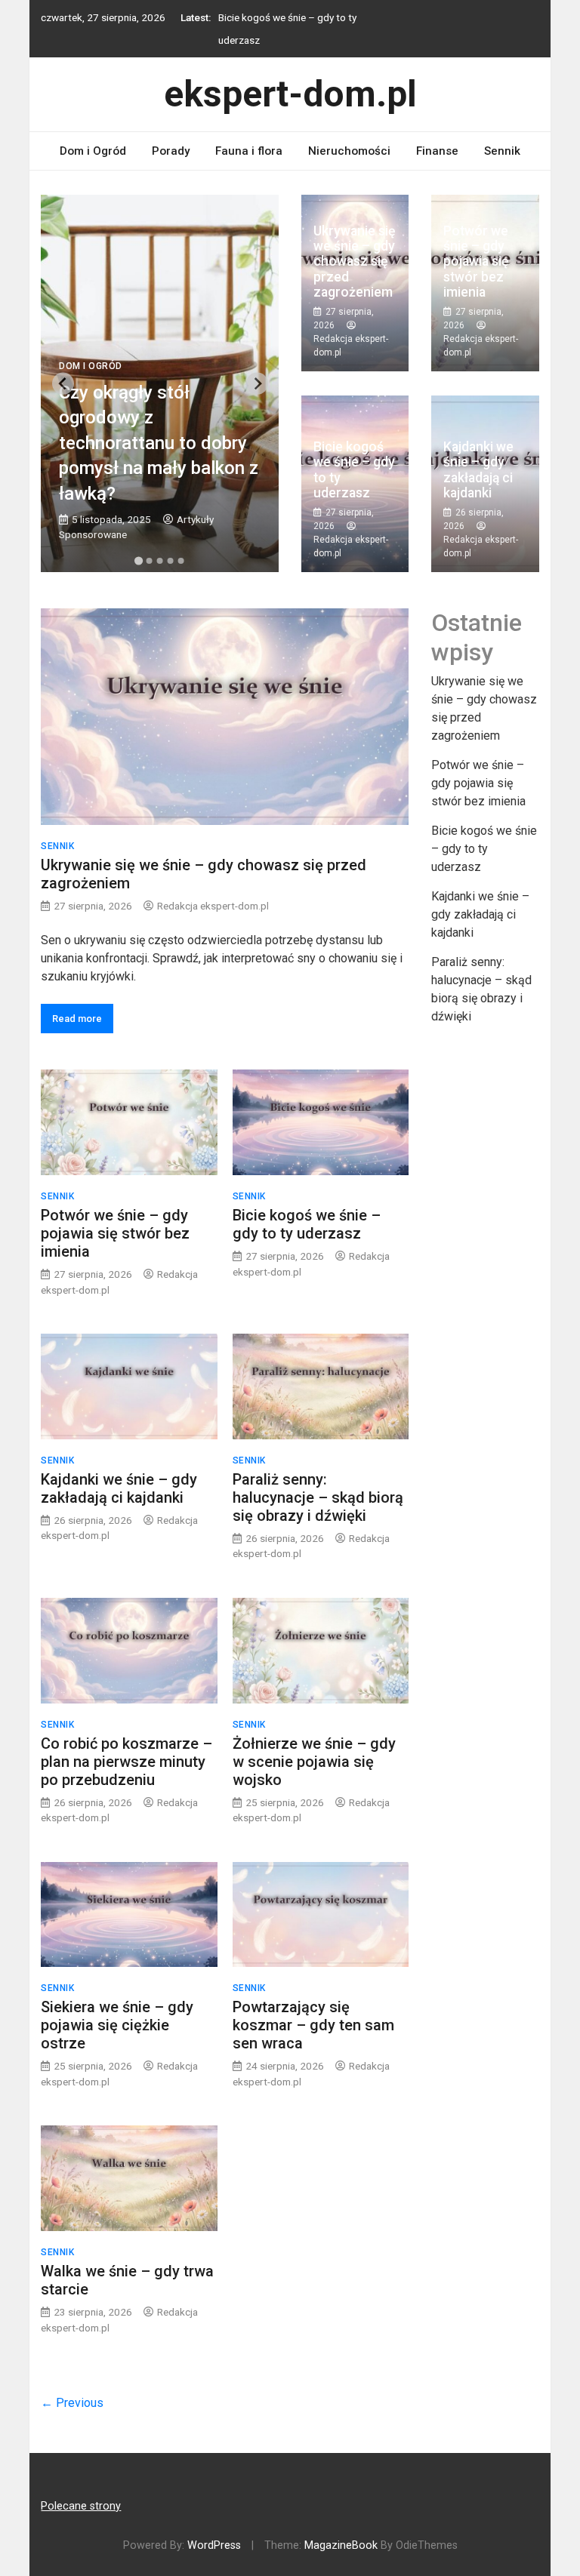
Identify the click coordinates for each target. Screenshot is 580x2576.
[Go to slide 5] (181, 561)
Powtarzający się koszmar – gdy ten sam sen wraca (313, 2025)
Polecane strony (81, 2506)
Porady (171, 151)
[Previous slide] (63, 384)
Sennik (502, 151)
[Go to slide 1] (139, 561)
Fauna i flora (249, 151)
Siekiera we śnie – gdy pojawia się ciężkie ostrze (117, 2025)
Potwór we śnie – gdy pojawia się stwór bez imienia (476, 262)
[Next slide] (257, 384)
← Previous (72, 2403)
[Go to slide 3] (160, 561)
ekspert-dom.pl (290, 94)
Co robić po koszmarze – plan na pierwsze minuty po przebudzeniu (126, 1762)
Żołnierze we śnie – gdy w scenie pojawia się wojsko (314, 1762)
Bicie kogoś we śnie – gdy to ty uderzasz (354, 470)
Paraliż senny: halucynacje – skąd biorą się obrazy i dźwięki (318, 1497)
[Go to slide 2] (150, 561)
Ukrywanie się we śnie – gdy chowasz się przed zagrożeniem (354, 262)
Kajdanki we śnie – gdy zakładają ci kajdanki (478, 470)
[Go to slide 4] (171, 561)
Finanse (437, 151)
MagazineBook (341, 2545)
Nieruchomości (349, 151)
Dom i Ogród (93, 151)
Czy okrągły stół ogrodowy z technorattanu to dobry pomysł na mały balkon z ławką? (159, 443)
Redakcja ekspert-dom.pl (213, 906)
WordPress (214, 2545)
